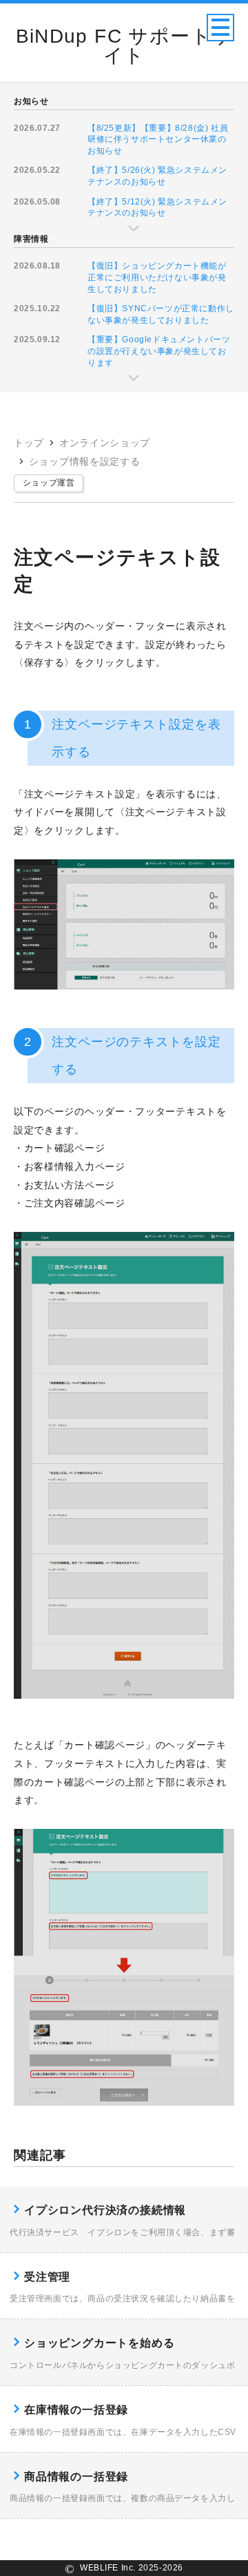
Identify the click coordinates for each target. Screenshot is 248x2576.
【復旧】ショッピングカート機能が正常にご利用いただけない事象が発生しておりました (157, 277)
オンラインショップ (105, 443)
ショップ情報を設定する (85, 461)
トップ (29, 443)
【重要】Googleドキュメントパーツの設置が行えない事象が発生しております (159, 351)
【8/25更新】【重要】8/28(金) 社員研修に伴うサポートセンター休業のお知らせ (158, 139)
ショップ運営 (49, 483)
